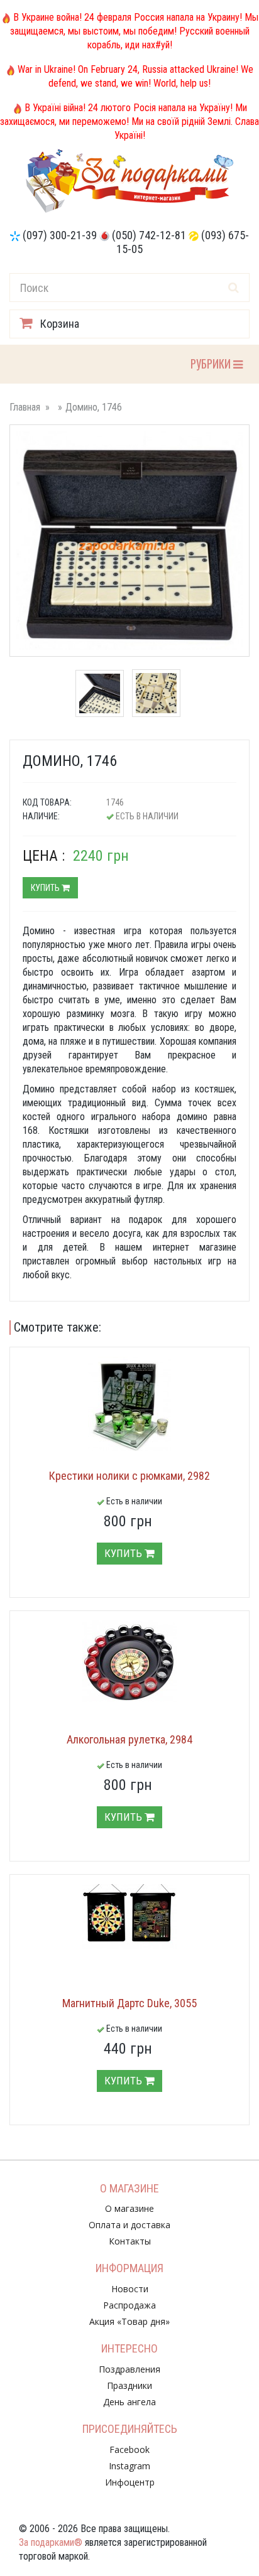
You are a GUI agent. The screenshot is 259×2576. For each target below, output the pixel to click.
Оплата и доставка (129, 2225)
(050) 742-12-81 (149, 235)
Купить (46, 888)
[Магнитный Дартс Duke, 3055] (129, 1917)
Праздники (129, 2385)
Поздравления (129, 2369)
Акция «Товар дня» (129, 2321)
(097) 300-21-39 (60, 235)
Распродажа (129, 2305)
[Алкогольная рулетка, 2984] (129, 1661)
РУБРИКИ (212, 363)
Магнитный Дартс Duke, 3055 (129, 2003)
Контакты (130, 2241)
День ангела (129, 2402)
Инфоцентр (130, 2482)
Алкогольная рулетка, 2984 (129, 1739)
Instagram (129, 2466)
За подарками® (51, 2542)
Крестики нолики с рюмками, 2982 (129, 1476)
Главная (25, 407)
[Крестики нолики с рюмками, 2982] (129, 1404)
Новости (130, 2289)
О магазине (129, 2208)
